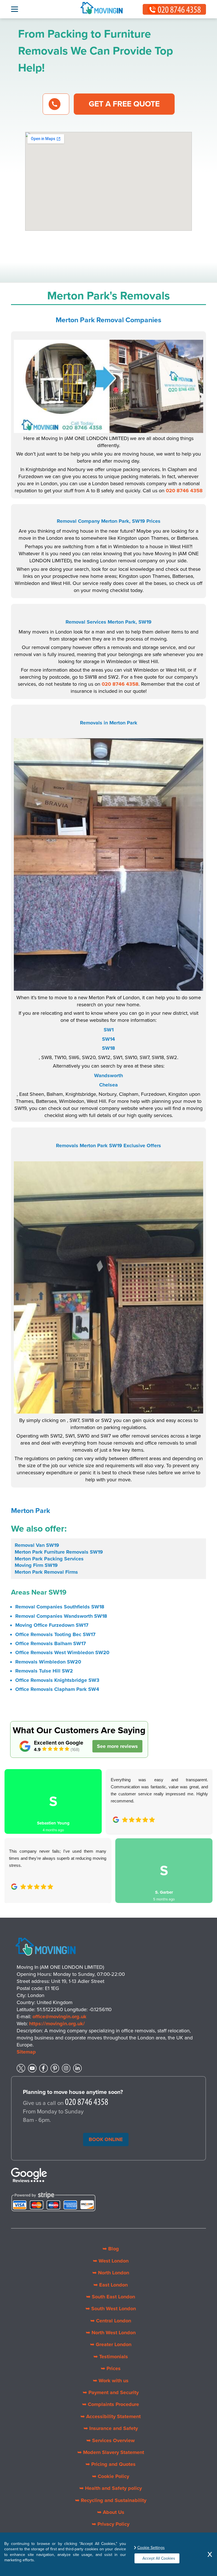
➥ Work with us (111, 2381)
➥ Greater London (111, 2344)
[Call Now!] (87, 2103)
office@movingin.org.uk (59, 2017)
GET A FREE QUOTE (124, 104)
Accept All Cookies (159, 2558)
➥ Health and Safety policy (111, 2488)
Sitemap (26, 2052)
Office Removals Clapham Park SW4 (57, 1689)
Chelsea (108, 1085)
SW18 (108, 1048)
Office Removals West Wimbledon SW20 (62, 1652)
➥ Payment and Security (111, 2392)
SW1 (109, 1030)
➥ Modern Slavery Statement (111, 2452)
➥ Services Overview (111, 2440)
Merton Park (31, 1511)
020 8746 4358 (184, 491)
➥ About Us (111, 2512)
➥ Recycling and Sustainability (111, 2500)
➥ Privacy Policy (111, 2524)
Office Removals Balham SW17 (51, 1643)
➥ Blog (111, 2249)
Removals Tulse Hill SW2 (44, 1671)
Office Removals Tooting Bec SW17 (55, 1634)
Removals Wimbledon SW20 (48, 1662)
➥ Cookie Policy (111, 2476)
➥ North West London (111, 2333)
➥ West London (111, 2261)
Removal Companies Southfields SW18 (60, 1607)
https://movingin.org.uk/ (57, 2024)
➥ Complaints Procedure (111, 2404)
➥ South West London (111, 2309)
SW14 (108, 1039)
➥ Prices (111, 2368)
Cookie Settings (151, 2548)
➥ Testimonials (111, 2357)
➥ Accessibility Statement (111, 2416)
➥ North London (111, 2273)
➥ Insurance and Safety (111, 2428)
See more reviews (117, 1746)
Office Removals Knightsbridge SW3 (57, 1680)
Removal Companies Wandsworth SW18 (61, 1616)
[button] (13, 1830)
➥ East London (111, 2285)
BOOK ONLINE (106, 2139)
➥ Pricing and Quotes (111, 2464)
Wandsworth (108, 1075)
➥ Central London (111, 2321)
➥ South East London (111, 2297)
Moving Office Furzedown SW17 (52, 1625)
